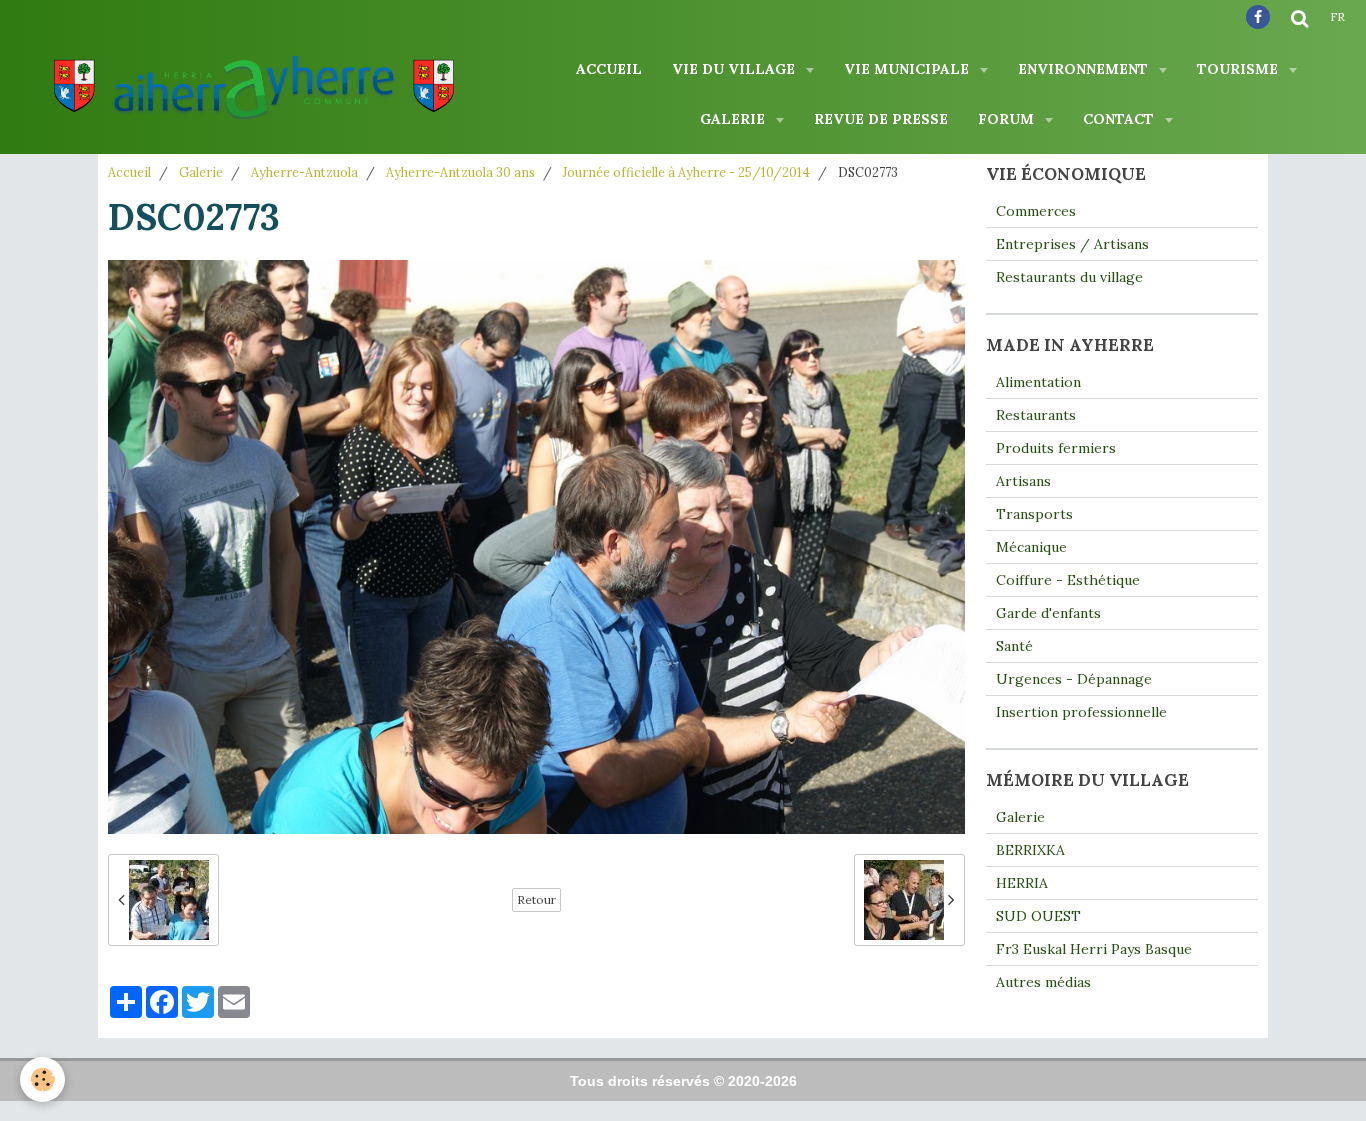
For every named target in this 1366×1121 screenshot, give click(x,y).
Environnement (1085, 69)
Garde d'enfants (1048, 613)
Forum (1008, 119)
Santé (1014, 646)
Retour (536, 899)
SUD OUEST (1038, 916)
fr (1337, 17)
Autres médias (1043, 982)
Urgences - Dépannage (1074, 679)
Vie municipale (908, 69)
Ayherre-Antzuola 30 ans (460, 172)
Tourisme (1239, 69)
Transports (1034, 514)
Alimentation (1038, 382)
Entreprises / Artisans (1072, 244)
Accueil (609, 69)
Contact (1120, 119)
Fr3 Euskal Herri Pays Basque (1094, 949)
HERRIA (1022, 883)
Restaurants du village (1069, 277)
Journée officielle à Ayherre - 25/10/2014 (686, 172)
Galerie (734, 119)
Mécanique (1031, 547)
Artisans (1023, 481)
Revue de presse (881, 119)
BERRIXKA (1030, 850)
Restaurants (1036, 415)
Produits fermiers (1056, 448)
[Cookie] (42, 1079)
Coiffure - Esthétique (1068, 580)
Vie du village (735, 69)
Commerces (1036, 211)
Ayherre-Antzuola (304, 172)
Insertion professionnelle (1081, 712)
